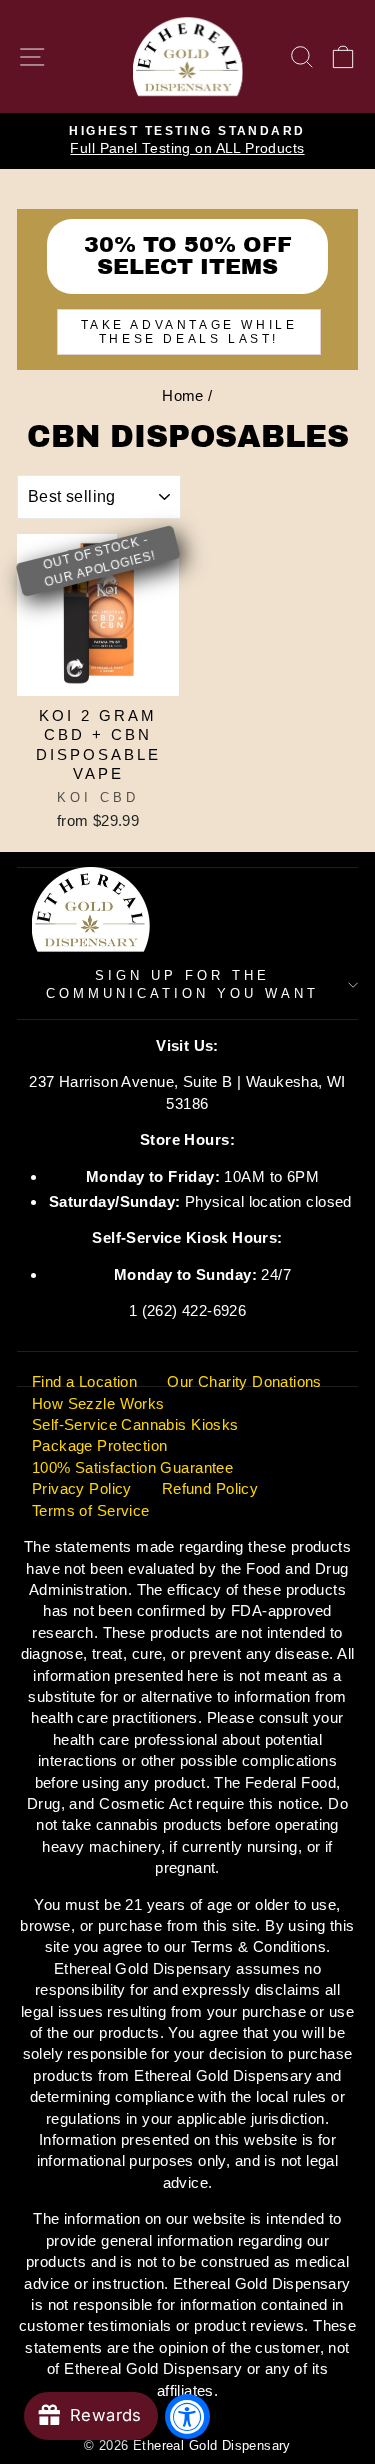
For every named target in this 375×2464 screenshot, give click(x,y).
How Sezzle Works (98, 1403)
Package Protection (99, 1445)
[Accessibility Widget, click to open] (187, 2416)
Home (183, 395)
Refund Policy (210, 1488)
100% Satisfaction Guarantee (132, 1467)
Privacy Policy (82, 1488)
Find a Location (84, 1381)
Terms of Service (91, 1510)
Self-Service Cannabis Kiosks (135, 1424)
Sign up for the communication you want (182, 985)
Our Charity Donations (244, 1381)
